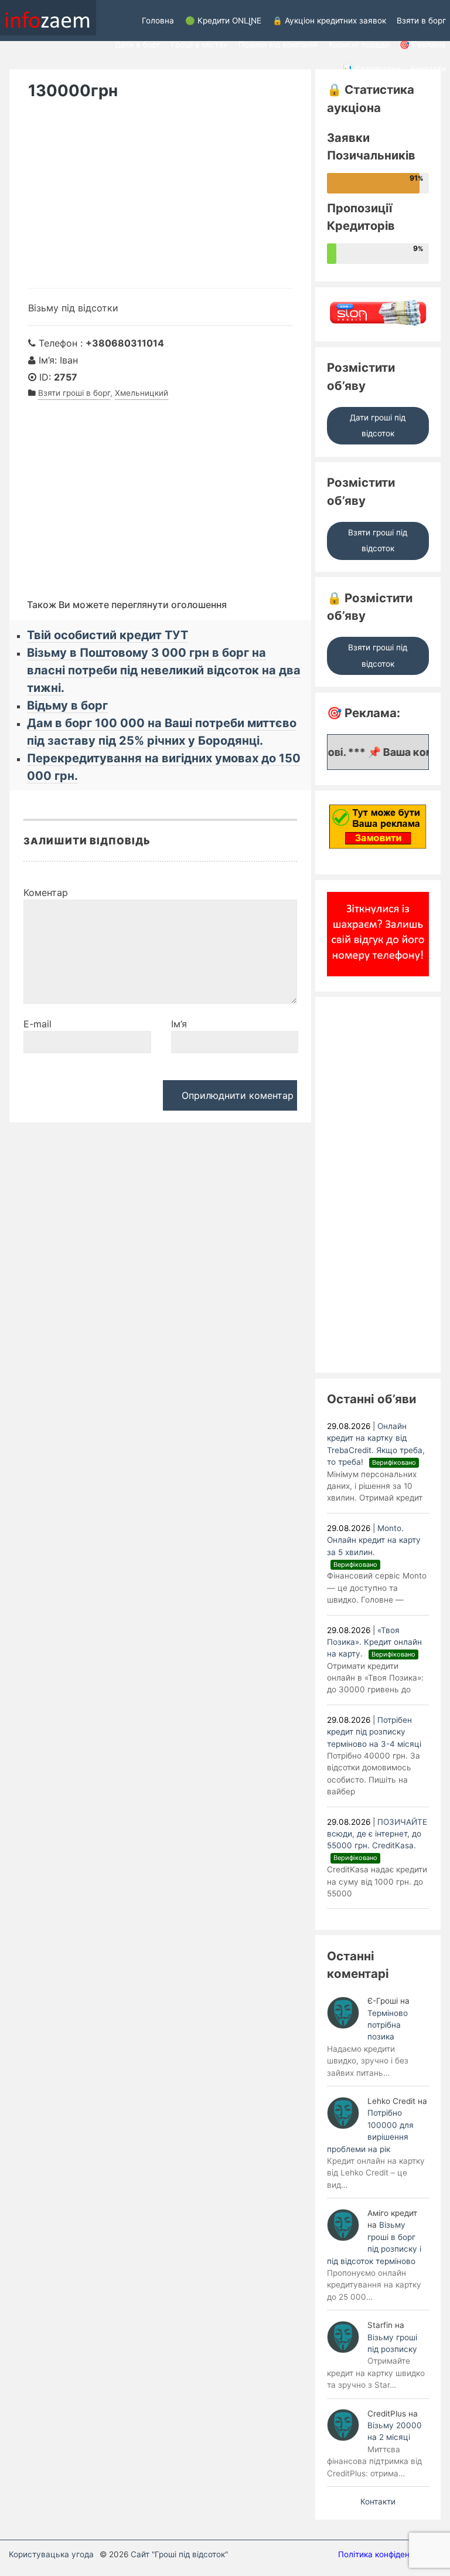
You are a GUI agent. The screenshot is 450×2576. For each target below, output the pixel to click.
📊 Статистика (371, 69)
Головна (158, 21)
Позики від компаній (278, 45)
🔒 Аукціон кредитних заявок (329, 21)
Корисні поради (359, 45)
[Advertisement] (160, 200)
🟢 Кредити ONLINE (223, 21)
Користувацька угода (51, 2554)
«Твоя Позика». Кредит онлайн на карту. (374, 1642)
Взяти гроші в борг (74, 393)
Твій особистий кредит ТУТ (108, 635)
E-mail (37, 1024)
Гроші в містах (199, 45)
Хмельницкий (142, 393)
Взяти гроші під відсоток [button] (378, 540)
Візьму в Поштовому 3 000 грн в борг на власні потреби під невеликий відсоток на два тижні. (164, 670)
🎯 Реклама (423, 45)
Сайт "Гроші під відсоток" (179, 2554)
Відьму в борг (67, 705)
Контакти (428, 69)
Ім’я (179, 1024)
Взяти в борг (421, 21)
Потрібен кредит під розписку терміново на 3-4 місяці (374, 1732)
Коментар (46, 892)
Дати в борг (138, 45)
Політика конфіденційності (390, 2554)
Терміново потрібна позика (388, 2025)
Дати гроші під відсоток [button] (378, 425)
